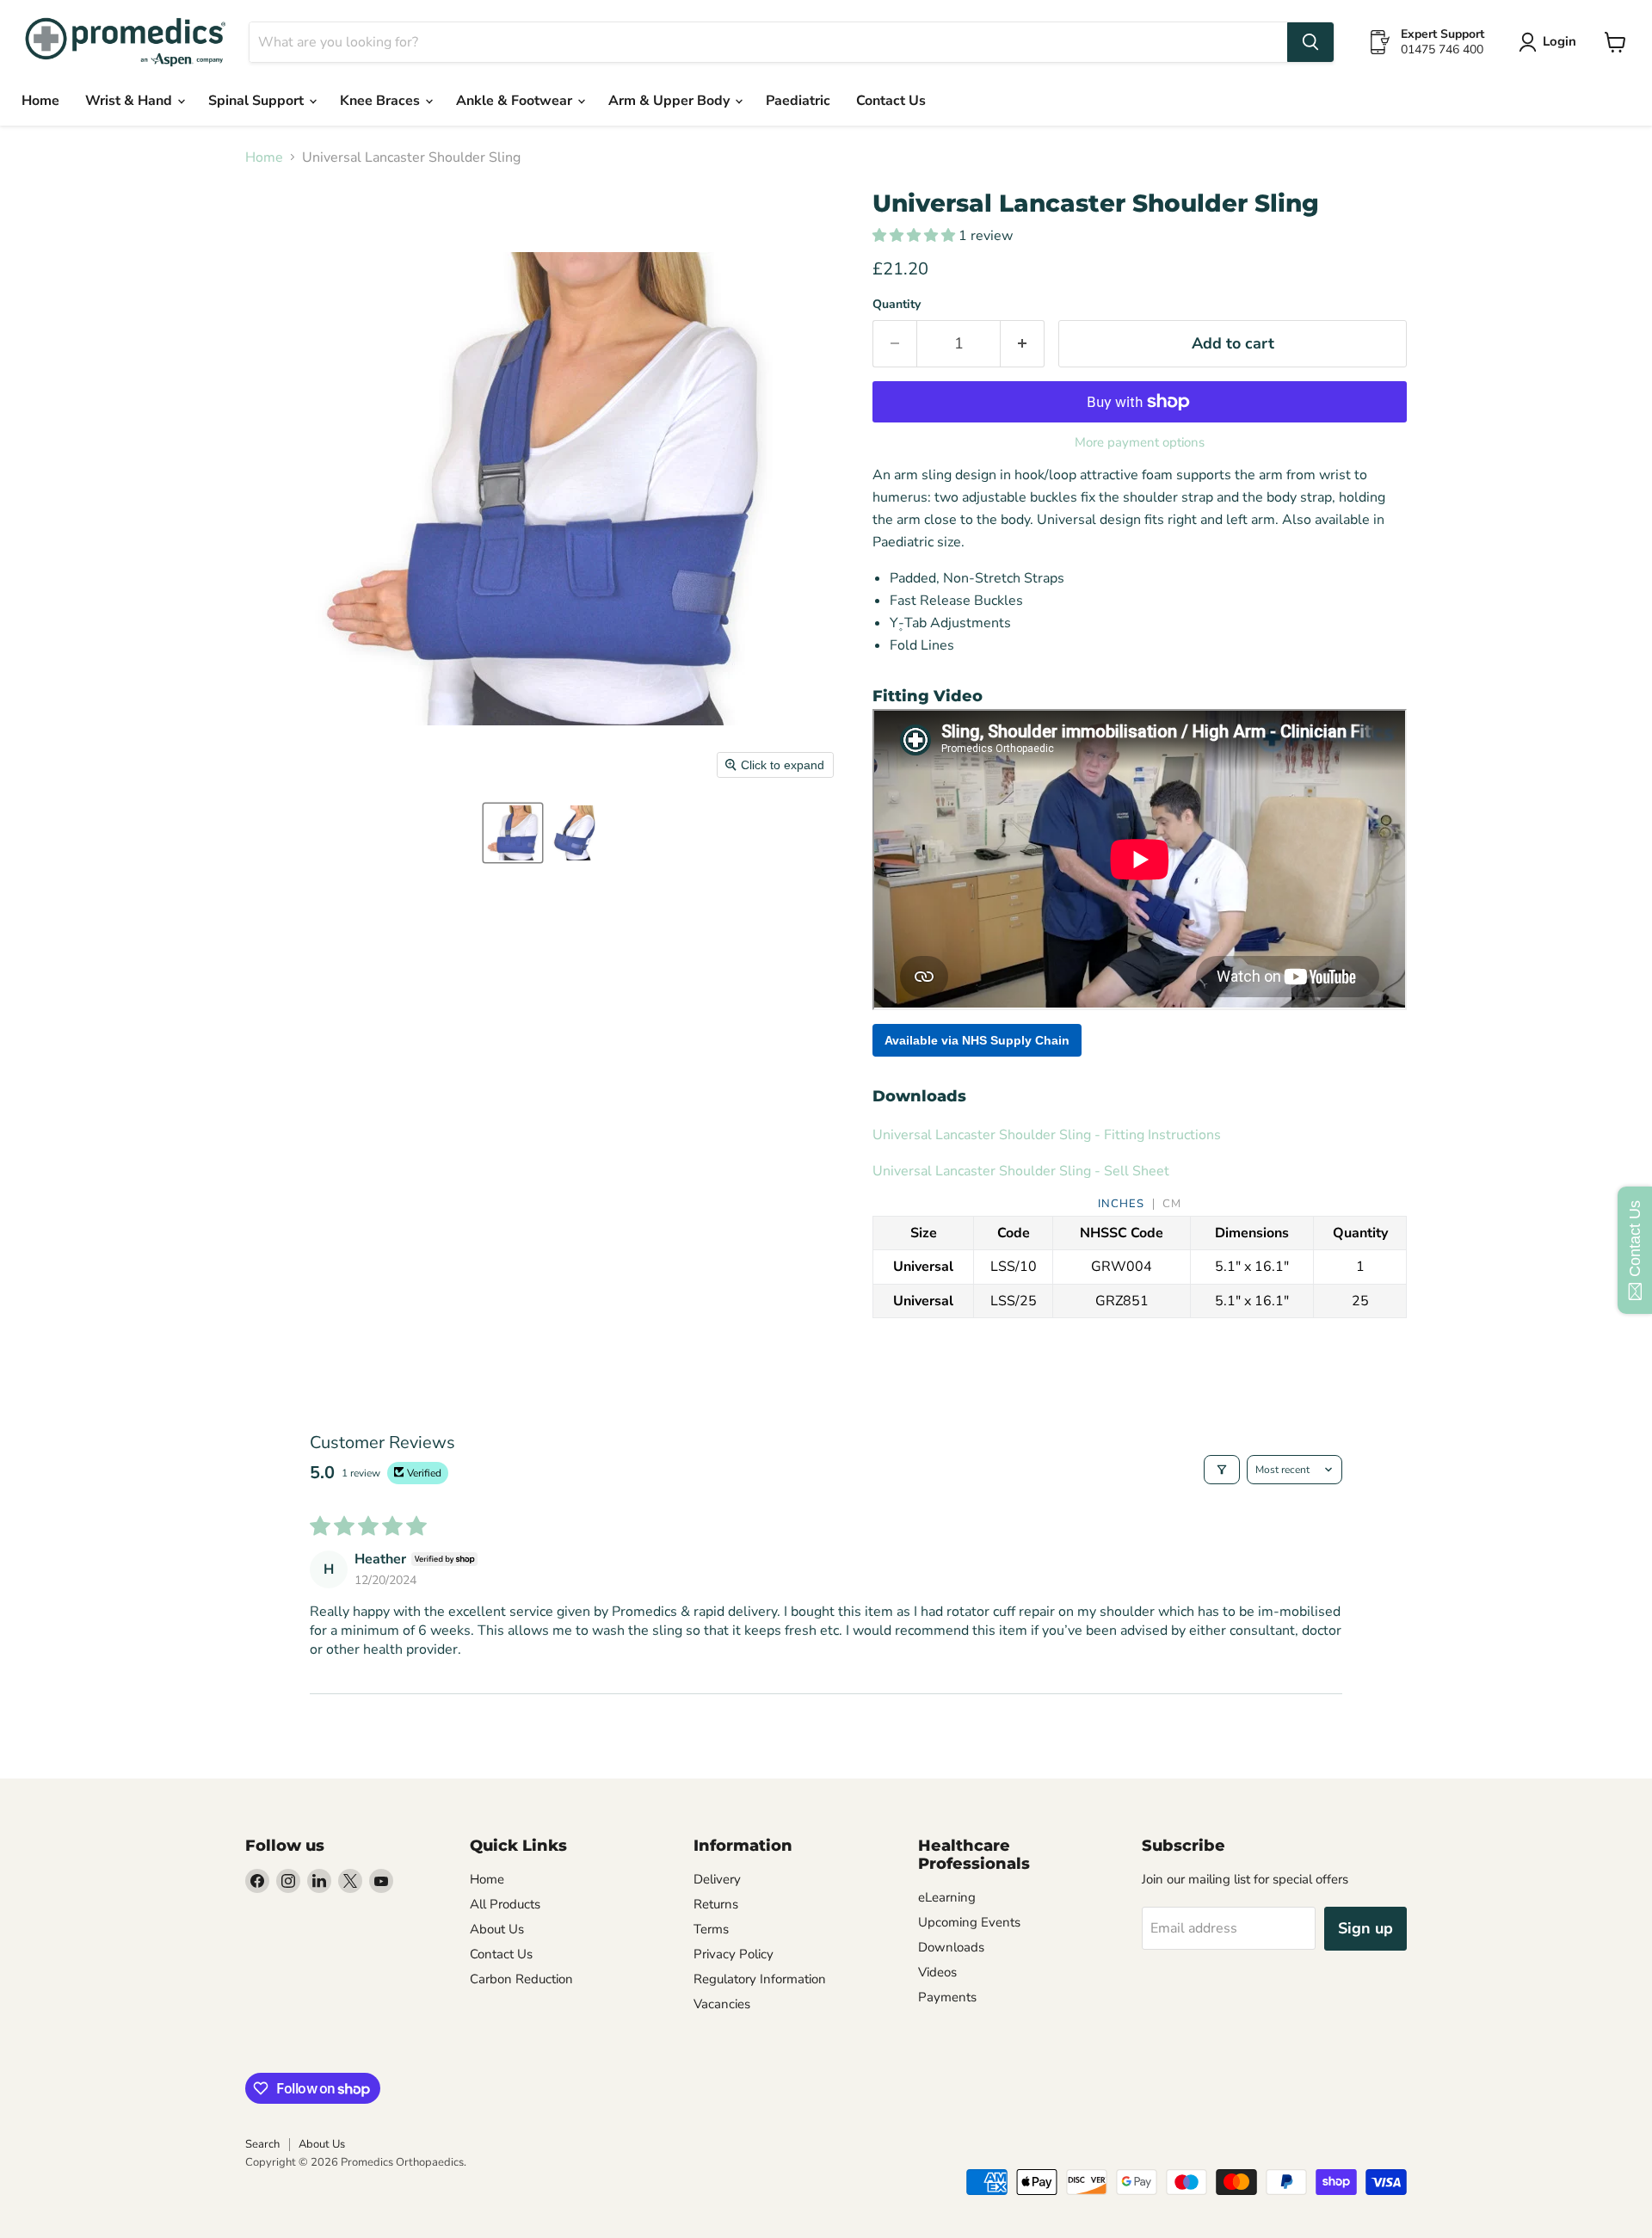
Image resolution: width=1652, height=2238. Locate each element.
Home (40, 101)
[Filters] (1222, 1470)
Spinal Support (258, 101)
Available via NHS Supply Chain (977, 1040)
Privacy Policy (734, 1954)
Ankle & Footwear (516, 101)
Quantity (897, 305)
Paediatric (798, 101)
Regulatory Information (760, 1979)
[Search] (1310, 42)
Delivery (717, 1879)
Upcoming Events (969, 1922)
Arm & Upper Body (671, 101)
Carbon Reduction (521, 1979)
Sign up (1365, 1928)
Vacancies (722, 2004)
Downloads (951, 1947)
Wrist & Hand (130, 101)
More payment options (1140, 443)
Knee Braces (382, 101)
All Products (505, 1904)
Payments (947, 1997)
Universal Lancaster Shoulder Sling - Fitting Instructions (1047, 1135)
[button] (513, 833)
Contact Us (891, 101)
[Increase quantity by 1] (1023, 344)
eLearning (947, 1897)
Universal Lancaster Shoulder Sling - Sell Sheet (1021, 1171)
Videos (937, 1972)
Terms (711, 1929)
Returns (716, 1904)
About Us (497, 1929)
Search (262, 2144)
